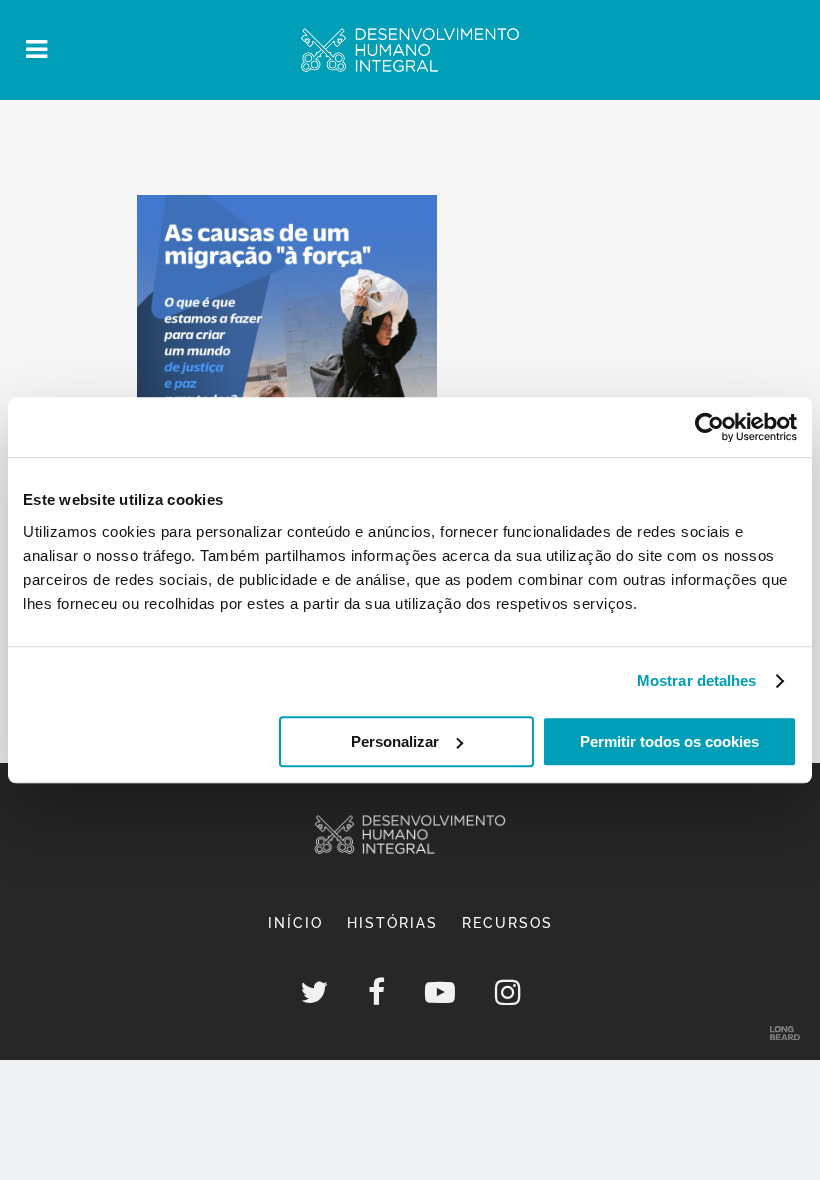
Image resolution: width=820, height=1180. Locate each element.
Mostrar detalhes (697, 680)
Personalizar (395, 741)
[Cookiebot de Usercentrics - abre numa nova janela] (709, 427)
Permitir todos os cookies (669, 741)
